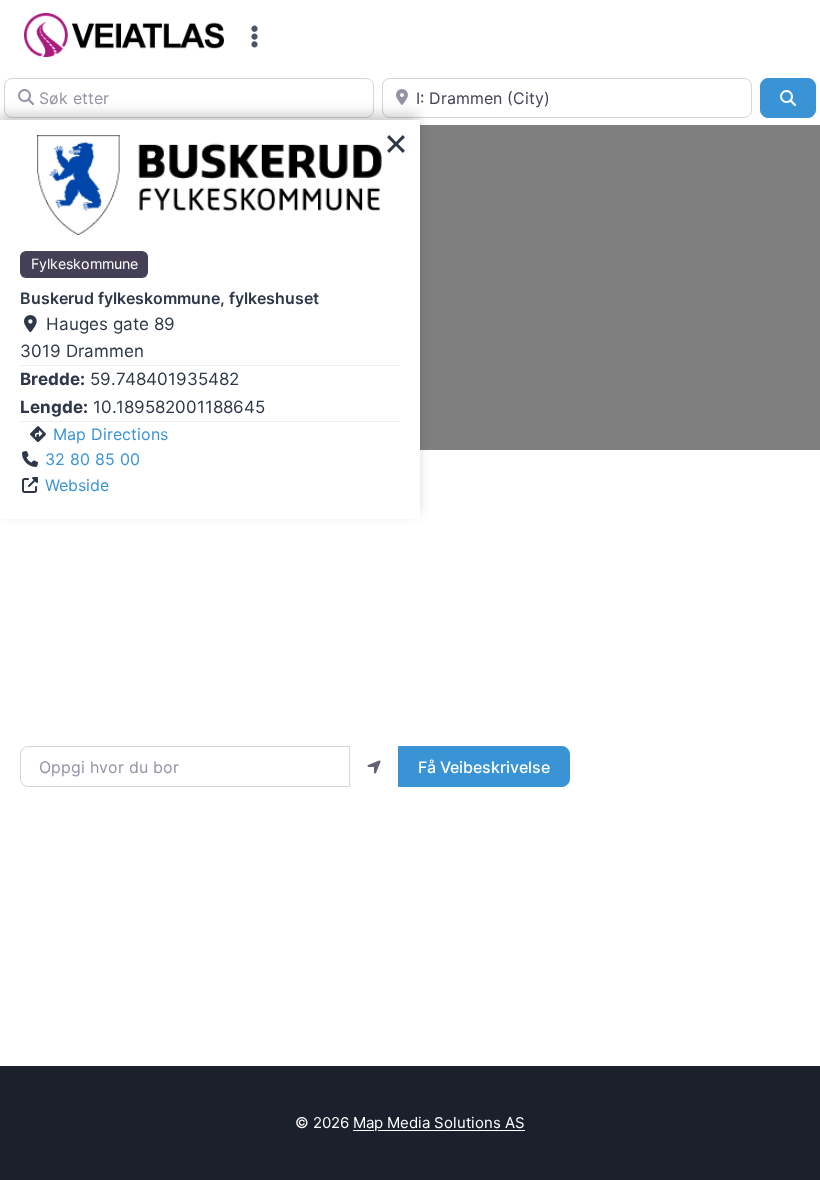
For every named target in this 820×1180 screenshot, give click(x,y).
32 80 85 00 (92, 459)
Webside (77, 485)
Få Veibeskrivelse (484, 767)
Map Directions (110, 434)
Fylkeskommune (84, 263)
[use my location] (374, 766)
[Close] (396, 144)
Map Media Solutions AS (439, 1122)
